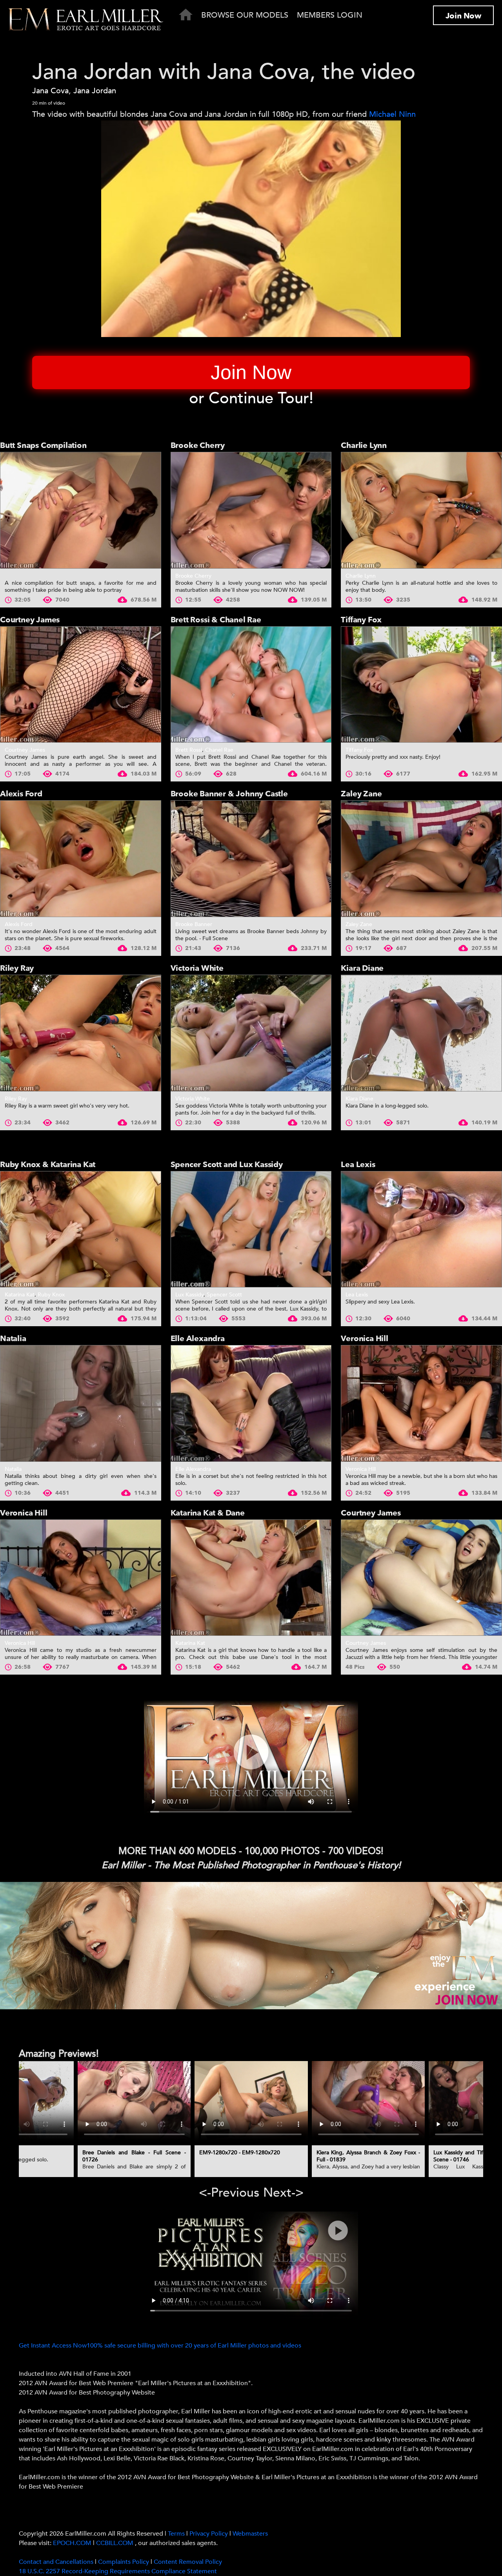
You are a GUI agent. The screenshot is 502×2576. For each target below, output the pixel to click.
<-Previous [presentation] (229, 2193)
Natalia (13, 1339)
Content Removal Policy (188, 2562)
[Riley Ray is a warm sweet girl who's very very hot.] (81, 1033)
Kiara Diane (362, 968)
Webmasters (250, 2534)
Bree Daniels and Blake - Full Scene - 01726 (134, 2156)
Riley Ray (17, 968)
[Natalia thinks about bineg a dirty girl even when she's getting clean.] (81, 1403)
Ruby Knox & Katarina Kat (48, 1165)
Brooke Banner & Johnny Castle (229, 794)
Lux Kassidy (189, 1295)
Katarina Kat (20, 1295)
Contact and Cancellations (56, 2562)
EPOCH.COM (72, 2543)
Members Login (330, 15)
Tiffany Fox (361, 620)
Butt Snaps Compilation (43, 445)
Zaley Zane (361, 794)
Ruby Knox (51, 1295)
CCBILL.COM (115, 2543)
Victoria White (197, 968)
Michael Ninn (392, 114)
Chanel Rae (219, 750)
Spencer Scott (224, 1295)
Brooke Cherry (198, 445)
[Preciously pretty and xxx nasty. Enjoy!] (421, 685)
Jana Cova (50, 91)
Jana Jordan (95, 91)
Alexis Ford (21, 794)
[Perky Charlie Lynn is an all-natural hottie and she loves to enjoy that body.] (421, 510)
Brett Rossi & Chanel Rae (216, 620)
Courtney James (30, 620)
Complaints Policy (124, 2562)
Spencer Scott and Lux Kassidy (227, 1165)
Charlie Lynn (364, 445)
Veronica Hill (364, 1339)
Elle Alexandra (198, 1339)
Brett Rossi (189, 750)
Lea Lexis (358, 1165)
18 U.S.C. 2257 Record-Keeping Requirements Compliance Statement (118, 2571)
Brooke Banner (194, 924)
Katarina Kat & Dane (208, 1513)
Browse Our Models (245, 15)
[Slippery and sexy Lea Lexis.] (421, 1229)
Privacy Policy (209, 2534)
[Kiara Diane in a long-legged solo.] (421, 1033)
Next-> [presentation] (283, 2193)
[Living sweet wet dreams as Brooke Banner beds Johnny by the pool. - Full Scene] (251, 859)
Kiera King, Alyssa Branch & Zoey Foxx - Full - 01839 (368, 2156)
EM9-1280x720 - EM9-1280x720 (240, 2153)
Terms (176, 2534)
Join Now (463, 16)
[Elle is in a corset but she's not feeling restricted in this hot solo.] (251, 1403)
